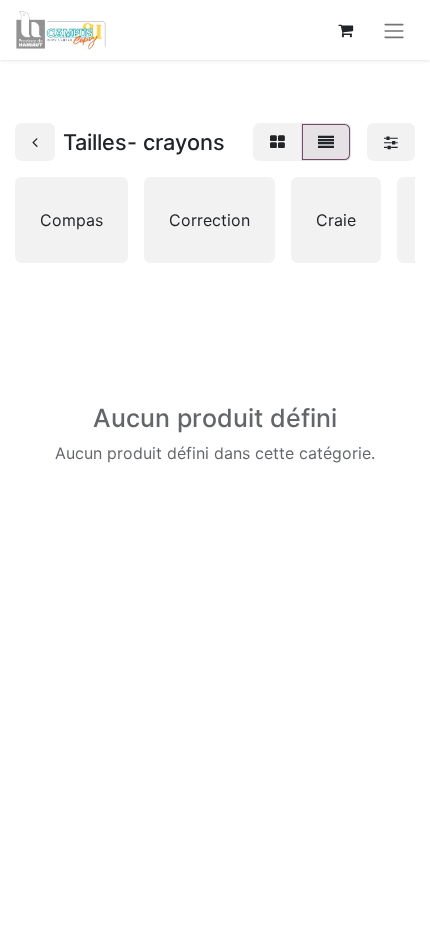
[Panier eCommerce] (345, 30)
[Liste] (326, 142)
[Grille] (277, 142)
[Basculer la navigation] (394, 30)
